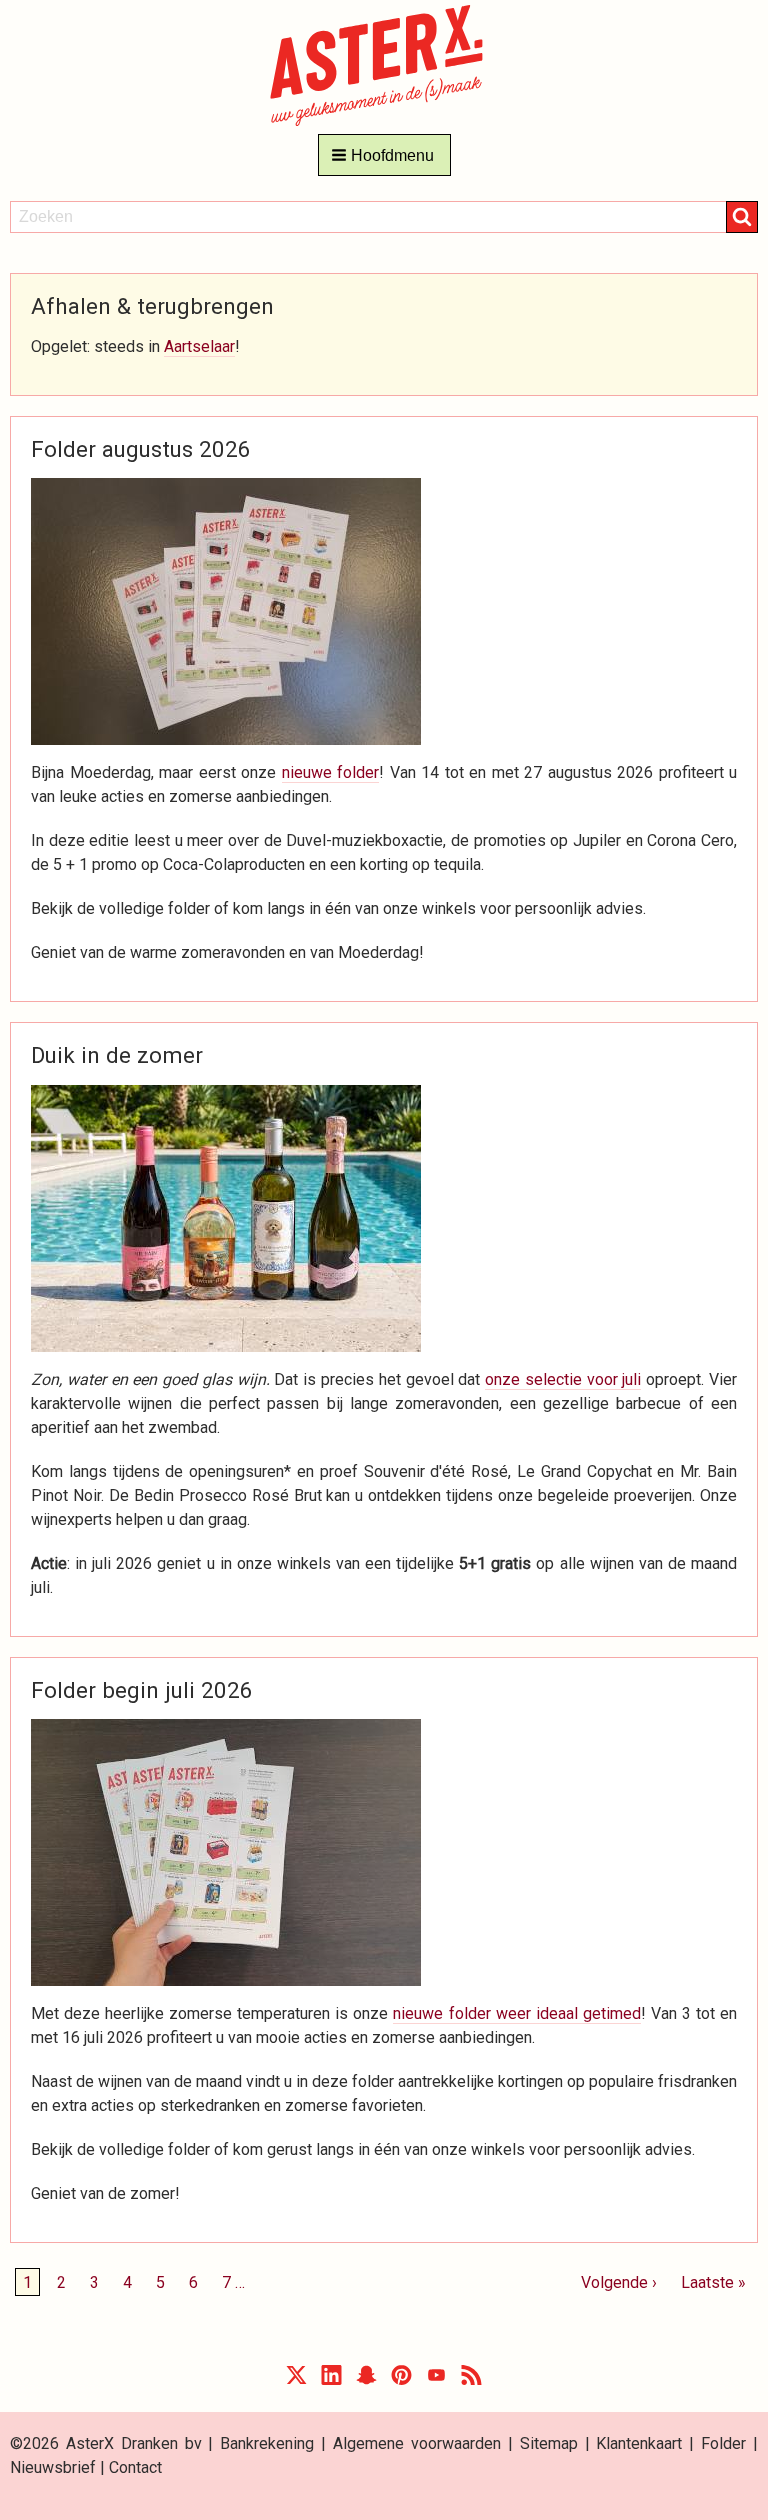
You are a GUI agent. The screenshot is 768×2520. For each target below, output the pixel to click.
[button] (384, 155)
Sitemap (549, 2443)
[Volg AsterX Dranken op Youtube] (436, 2379)
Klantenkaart (639, 2443)
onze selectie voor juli (563, 1379)
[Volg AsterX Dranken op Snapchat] (366, 2379)
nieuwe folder (331, 772)
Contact (135, 2467)
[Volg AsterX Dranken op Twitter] (296, 2379)
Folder (723, 2443)
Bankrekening (267, 2443)
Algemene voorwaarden (417, 2443)
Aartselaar (199, 346)
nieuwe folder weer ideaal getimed (516, 2013)
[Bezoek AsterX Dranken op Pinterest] (401, 2379)
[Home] (384, 64)
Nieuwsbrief (53, 2467)
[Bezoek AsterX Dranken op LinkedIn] (331, 2379)
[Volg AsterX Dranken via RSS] (471, 2379)
